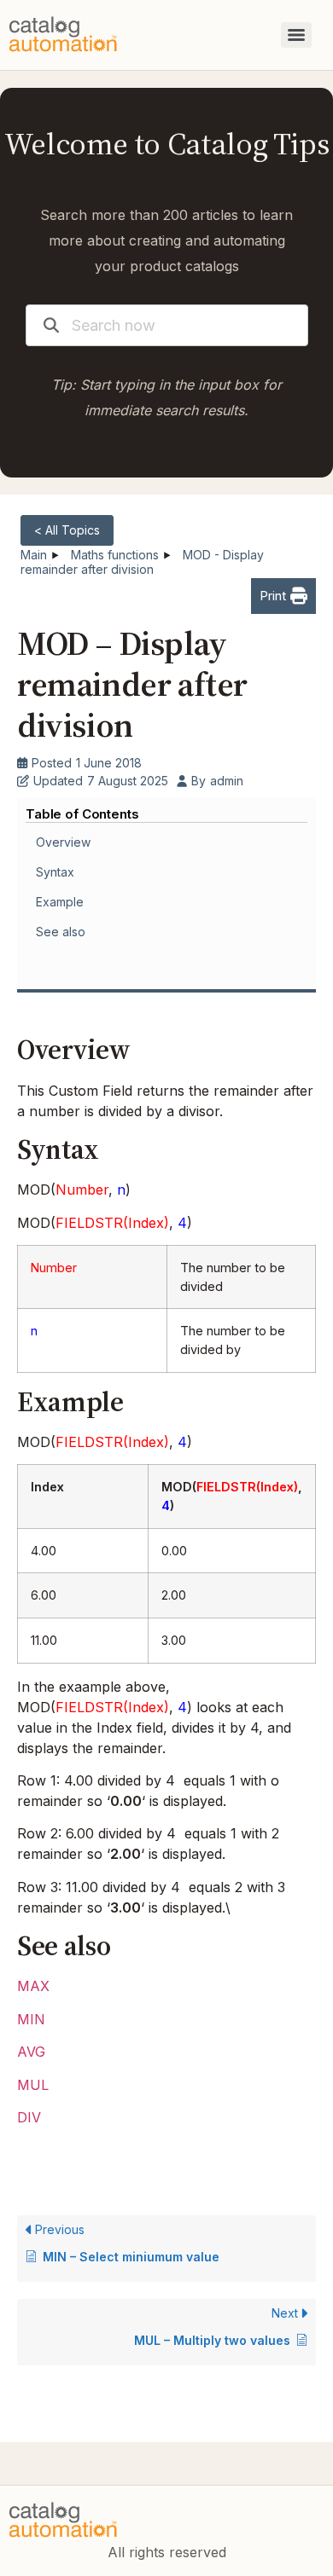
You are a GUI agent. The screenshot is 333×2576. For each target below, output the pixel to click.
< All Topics (67, 530)
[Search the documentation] (51, 325)
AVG (31, 2052)
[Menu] (296, 35)
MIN (31, 2019)
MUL (33, 2085)
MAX (33, 1986)
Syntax (55, 872)
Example (60, 902)
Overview (63, 842)
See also (61, 932)
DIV (29, 2117)
